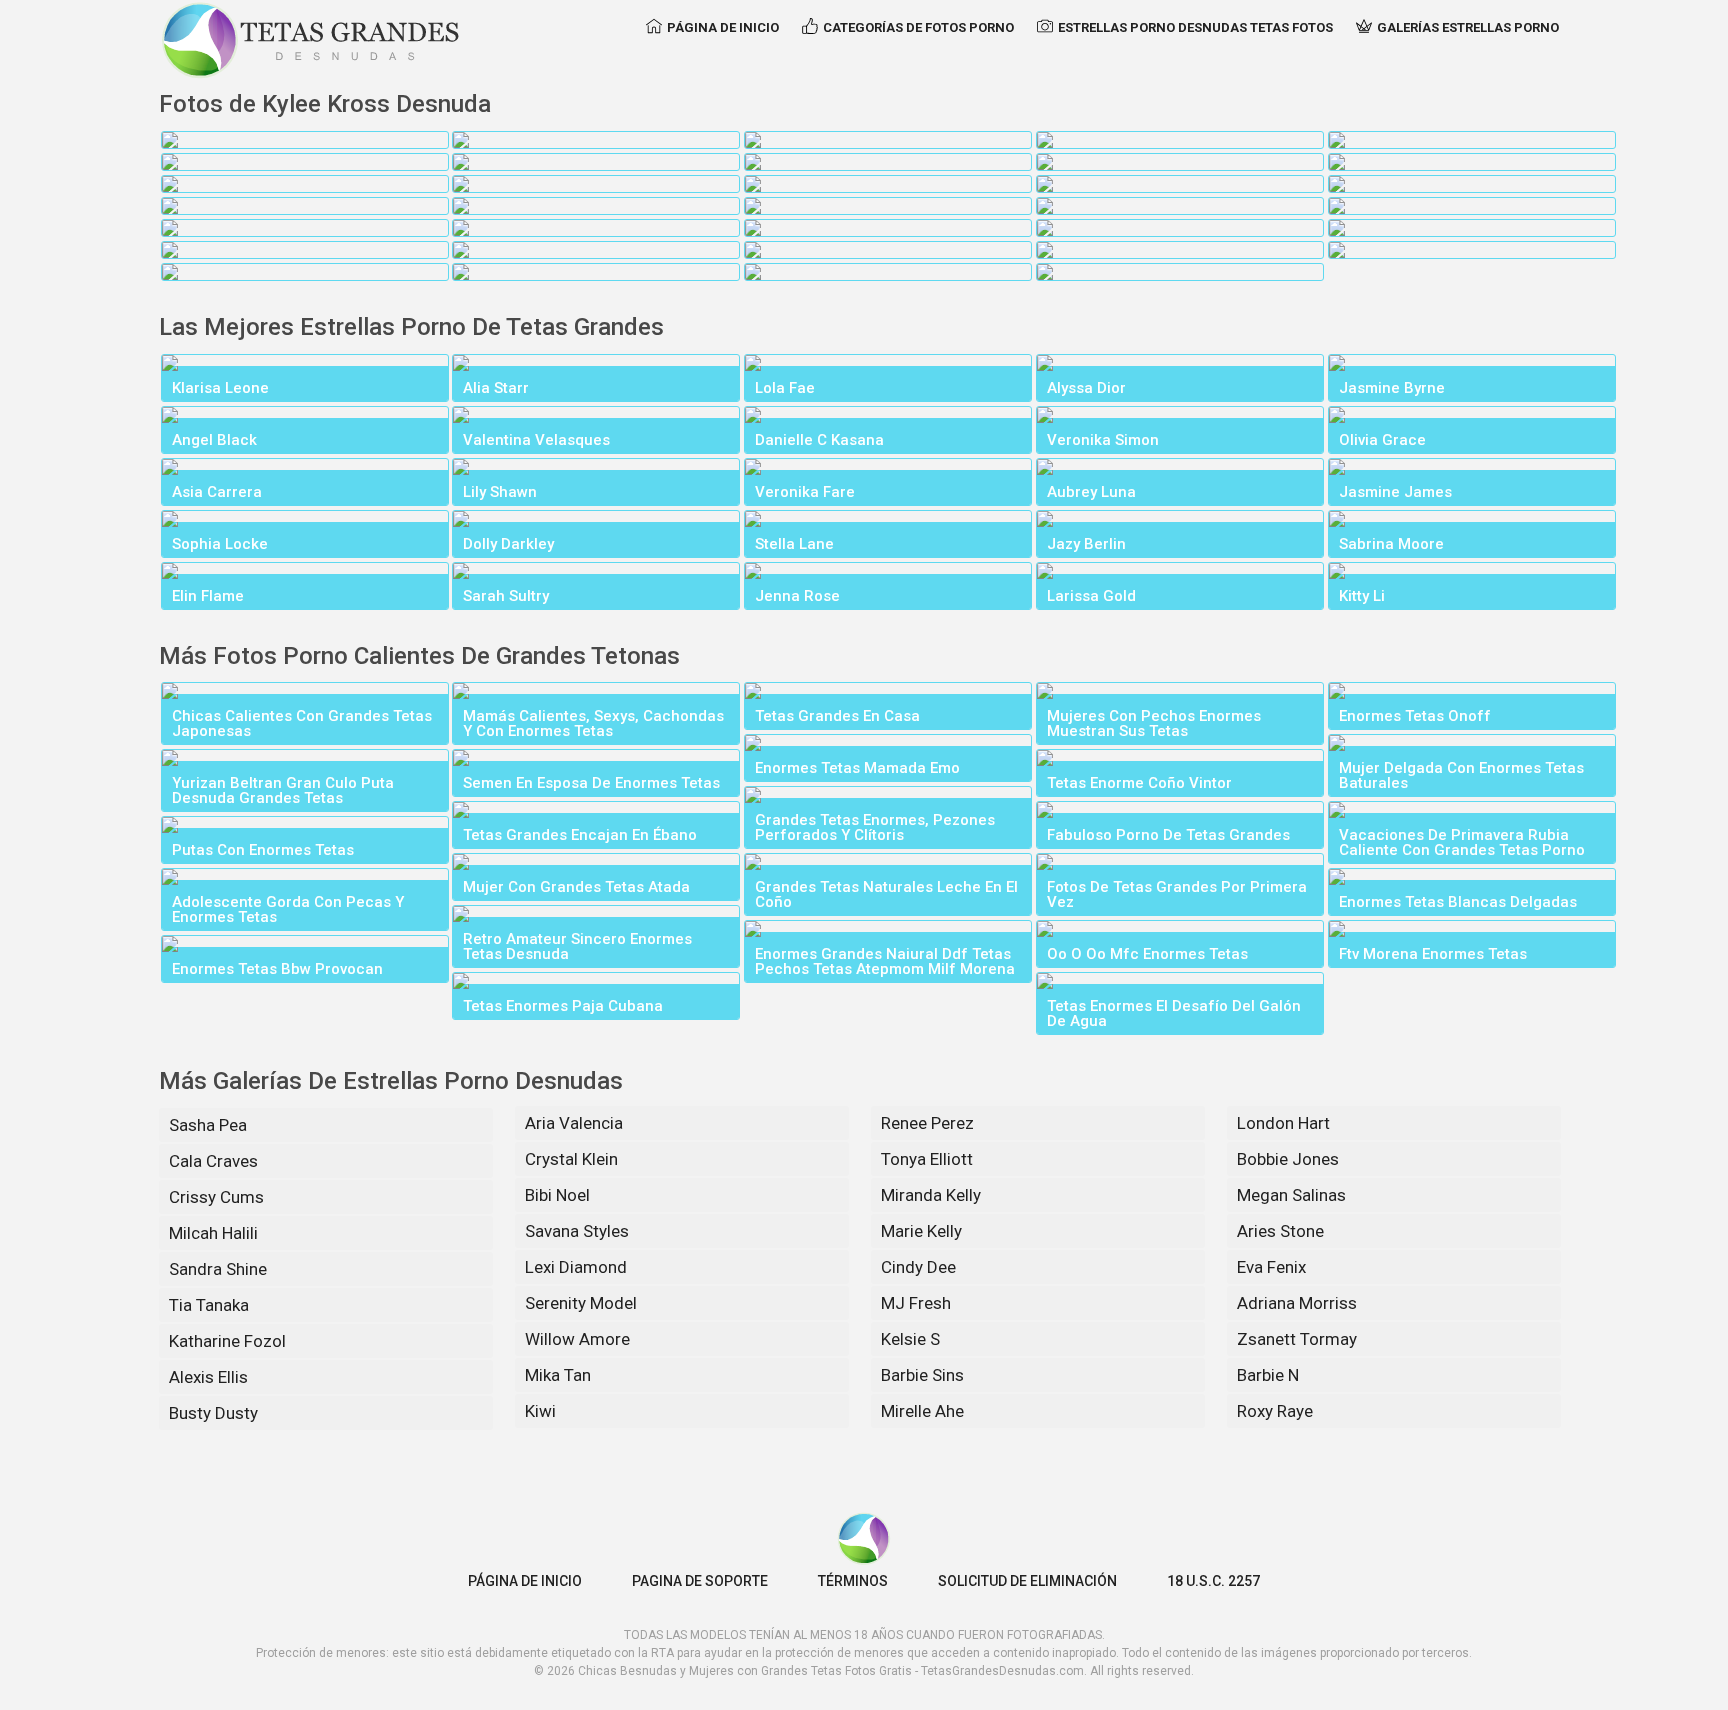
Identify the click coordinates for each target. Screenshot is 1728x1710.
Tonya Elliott (927, 1159)
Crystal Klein (571, 1159)
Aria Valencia (574, 1123)
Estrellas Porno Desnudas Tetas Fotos (1195, 27)
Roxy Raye (1275, 1411)
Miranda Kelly (931, 1195)
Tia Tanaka (209, 1305)
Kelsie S (910, 1339)
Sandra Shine (218, 1269)
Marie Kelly (921, 1231)
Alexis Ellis (208, 1377)
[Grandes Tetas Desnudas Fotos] (311, 40)
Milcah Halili (213, 1233)
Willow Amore (577, 1339)
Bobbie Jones (1288, 1159)
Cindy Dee (918, 1267)
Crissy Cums (216, 1197)
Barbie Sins (922, 1375)
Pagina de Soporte (700, 1581)
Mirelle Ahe (922, 1411)
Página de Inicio (723, 27)
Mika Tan (558, 1375)
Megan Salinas (1291, 1195)
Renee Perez (927, 1123)
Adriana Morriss (1297, 1303)
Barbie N (1268, 1375)
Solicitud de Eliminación (1027, 1581)
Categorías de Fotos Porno (918, 27)
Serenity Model (581, 1303)
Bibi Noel (557, 1195)
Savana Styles (577, 1231)
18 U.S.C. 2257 (1213, 1581)
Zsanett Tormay (1297, 1339)
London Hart (1283, 1123)
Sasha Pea (208, 1125)
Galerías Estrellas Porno (1468, 27)
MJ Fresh (916, 1303)
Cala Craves (213, 1161)
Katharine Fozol (227, 1341)
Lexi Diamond (576, 1267)
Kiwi (540, 1411)
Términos (853, 1581)
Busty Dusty (213, 1413)
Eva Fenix (1271, 1267)
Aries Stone (1280, 1231)
